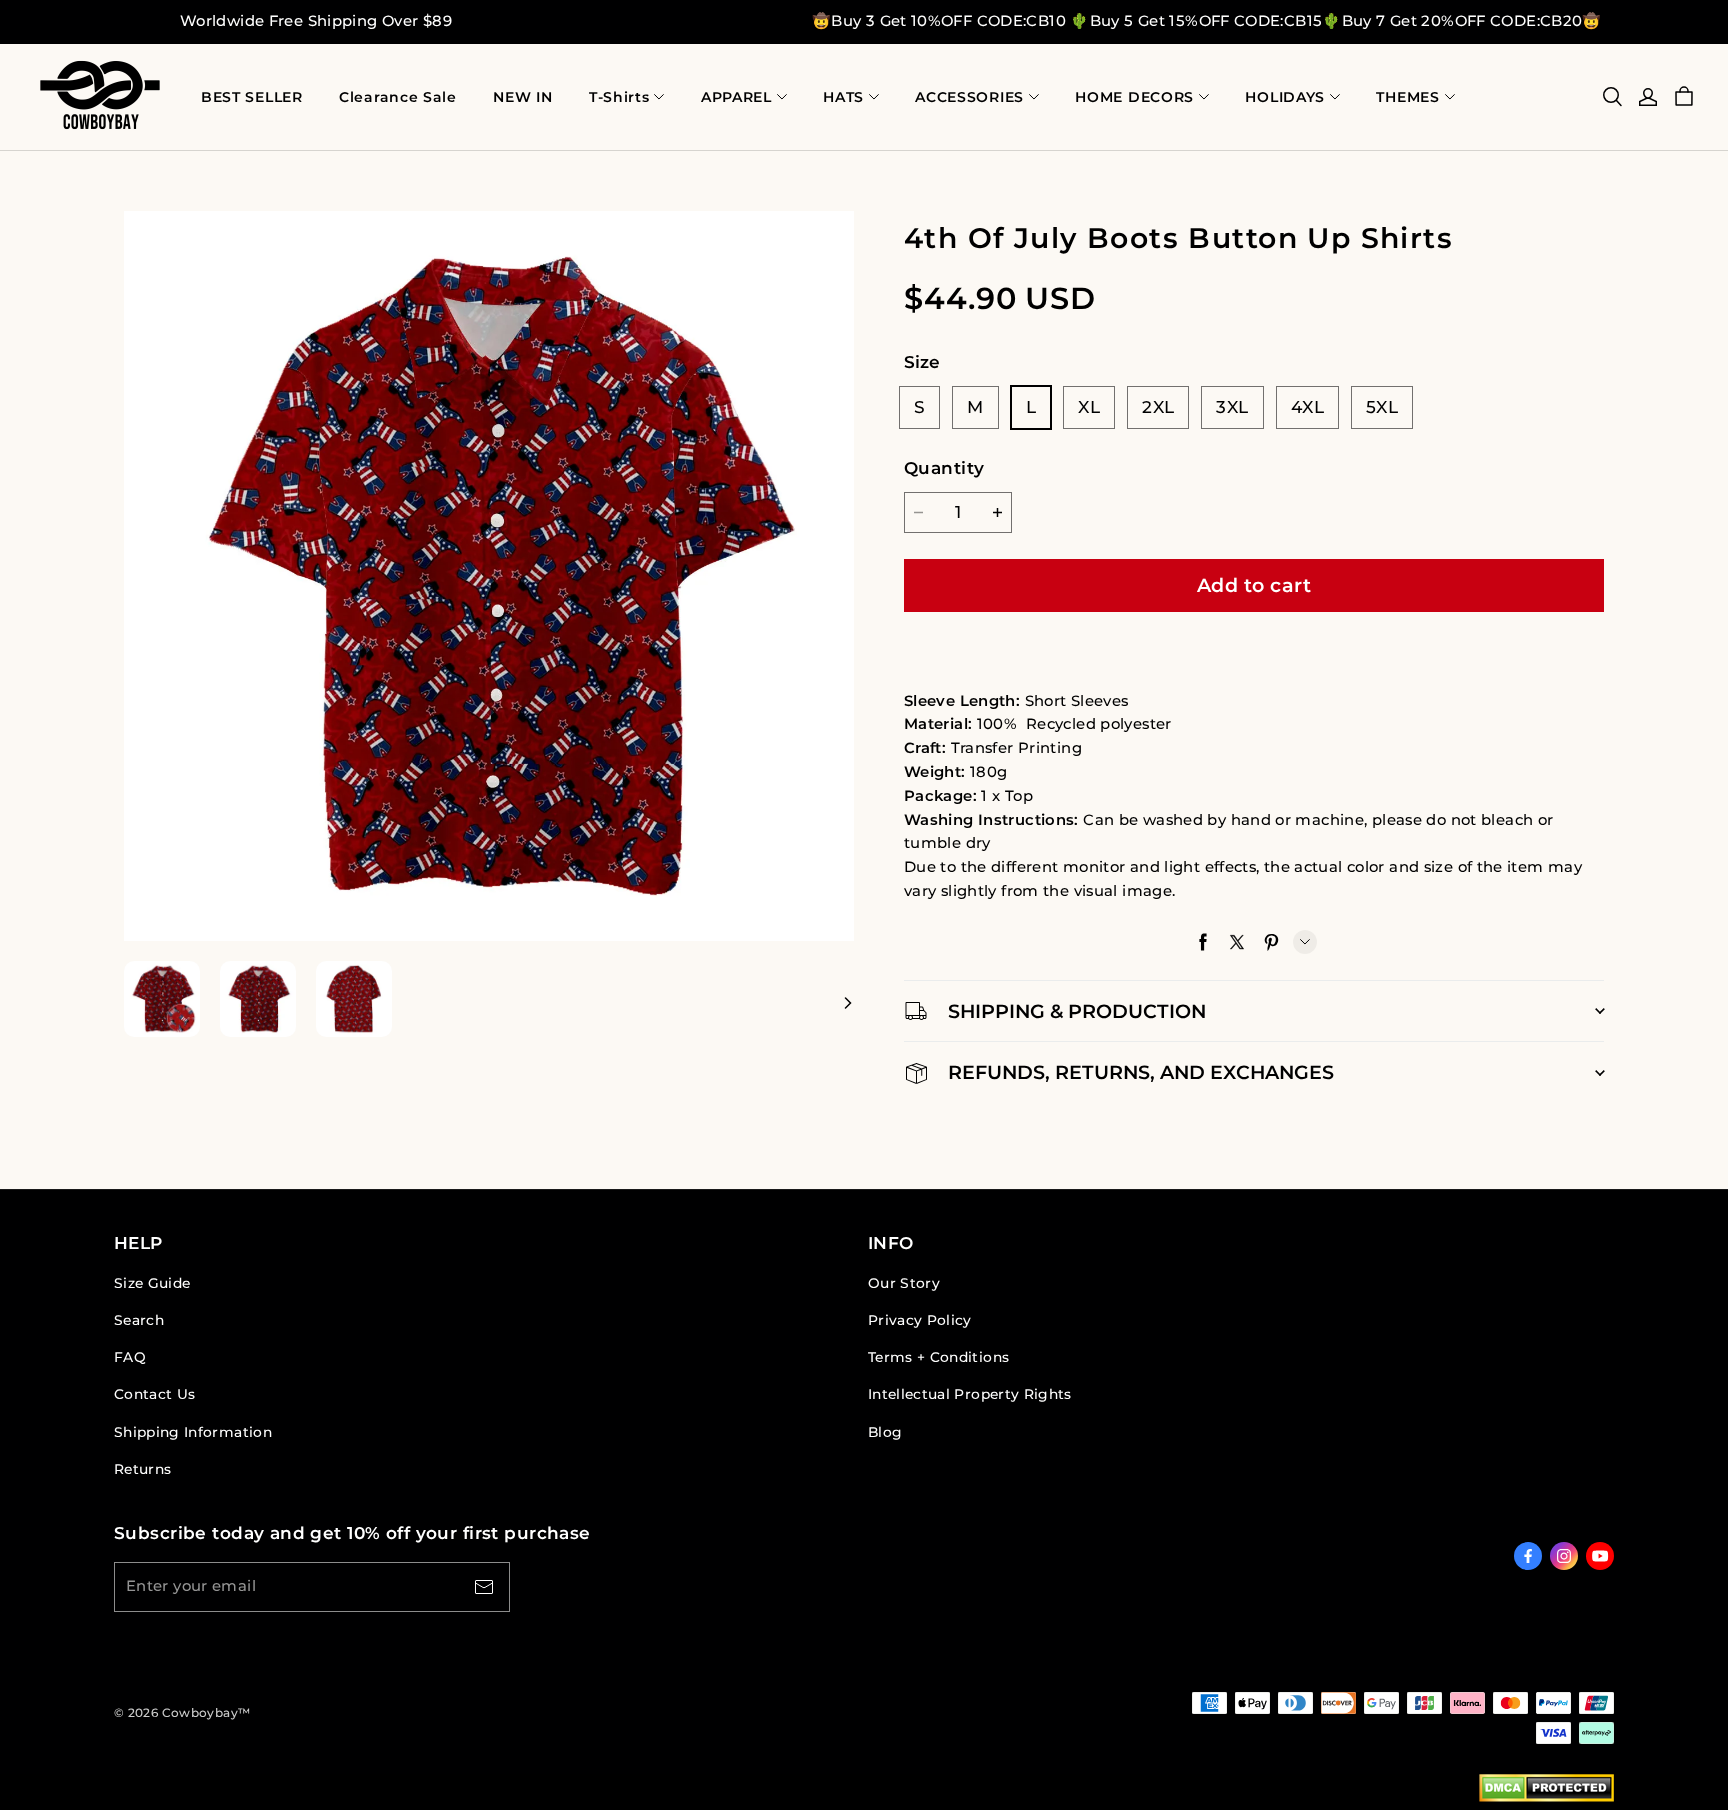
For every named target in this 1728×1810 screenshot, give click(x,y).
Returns (142, 1469)
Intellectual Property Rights (970, 1394)
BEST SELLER (252, 97)
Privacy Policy (920, 1320)
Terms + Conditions (938, 1357)
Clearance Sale (398, 97)
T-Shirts (619, 97)
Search (139, 1320)
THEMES (1407, 97)
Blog (885, 1432)
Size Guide (152, 1283)
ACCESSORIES (969, 97)
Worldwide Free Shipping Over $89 (316, 21)
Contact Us (154, 1394)
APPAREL (736, 97)
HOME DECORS (1134, 97)
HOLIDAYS (1285, 97)
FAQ (130, 1357)
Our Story (904, 1283)
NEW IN (522, 97)
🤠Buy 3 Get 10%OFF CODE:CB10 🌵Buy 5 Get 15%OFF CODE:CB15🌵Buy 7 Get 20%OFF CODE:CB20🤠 (1207, 21)
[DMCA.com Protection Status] (1546, 1792)
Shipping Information (193, 1432)
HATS (843, 97)
